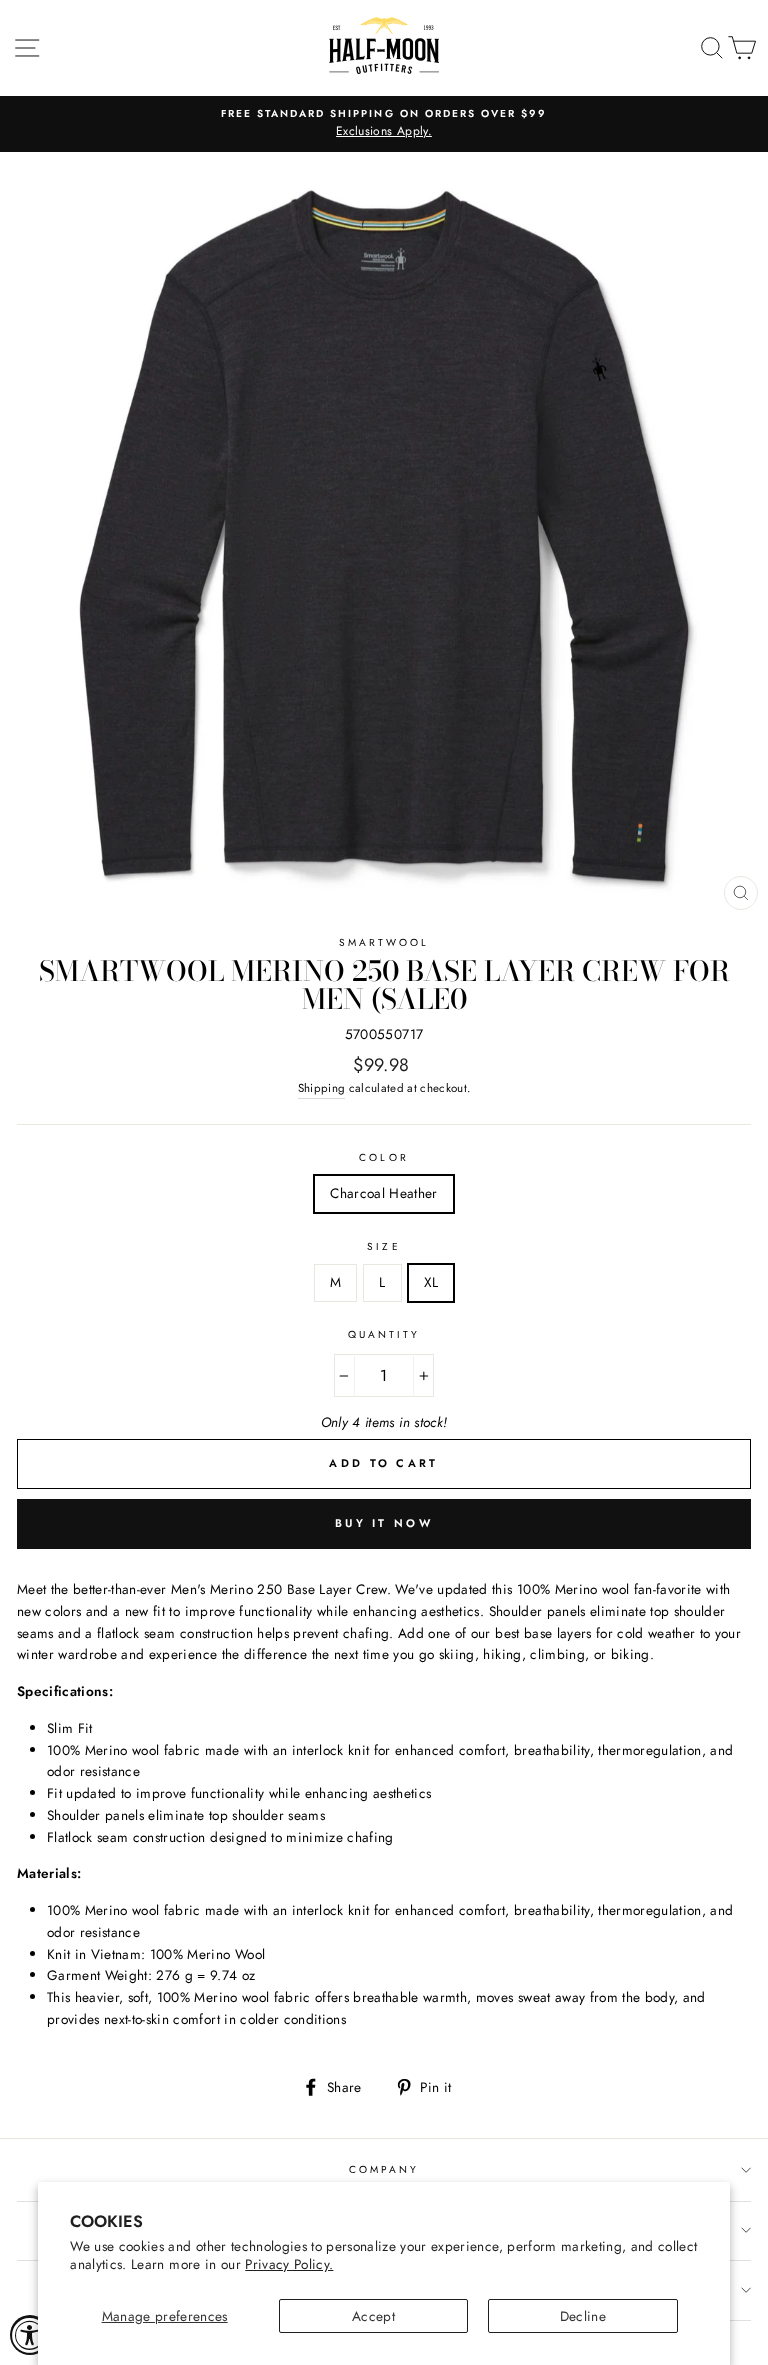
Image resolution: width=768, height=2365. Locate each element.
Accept (373, 2316)
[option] (384, 124)
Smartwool (384, 942)
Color (383, 1157)
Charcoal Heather (383, 1193)
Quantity (384, 1334)
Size (383, 1246)
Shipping (322, 1088)
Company (384, 2169)
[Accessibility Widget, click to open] (30, 2335)
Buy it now (384, 1523)
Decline (583, 2316)
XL (431, 1282)
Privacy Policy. (289, 2264)
